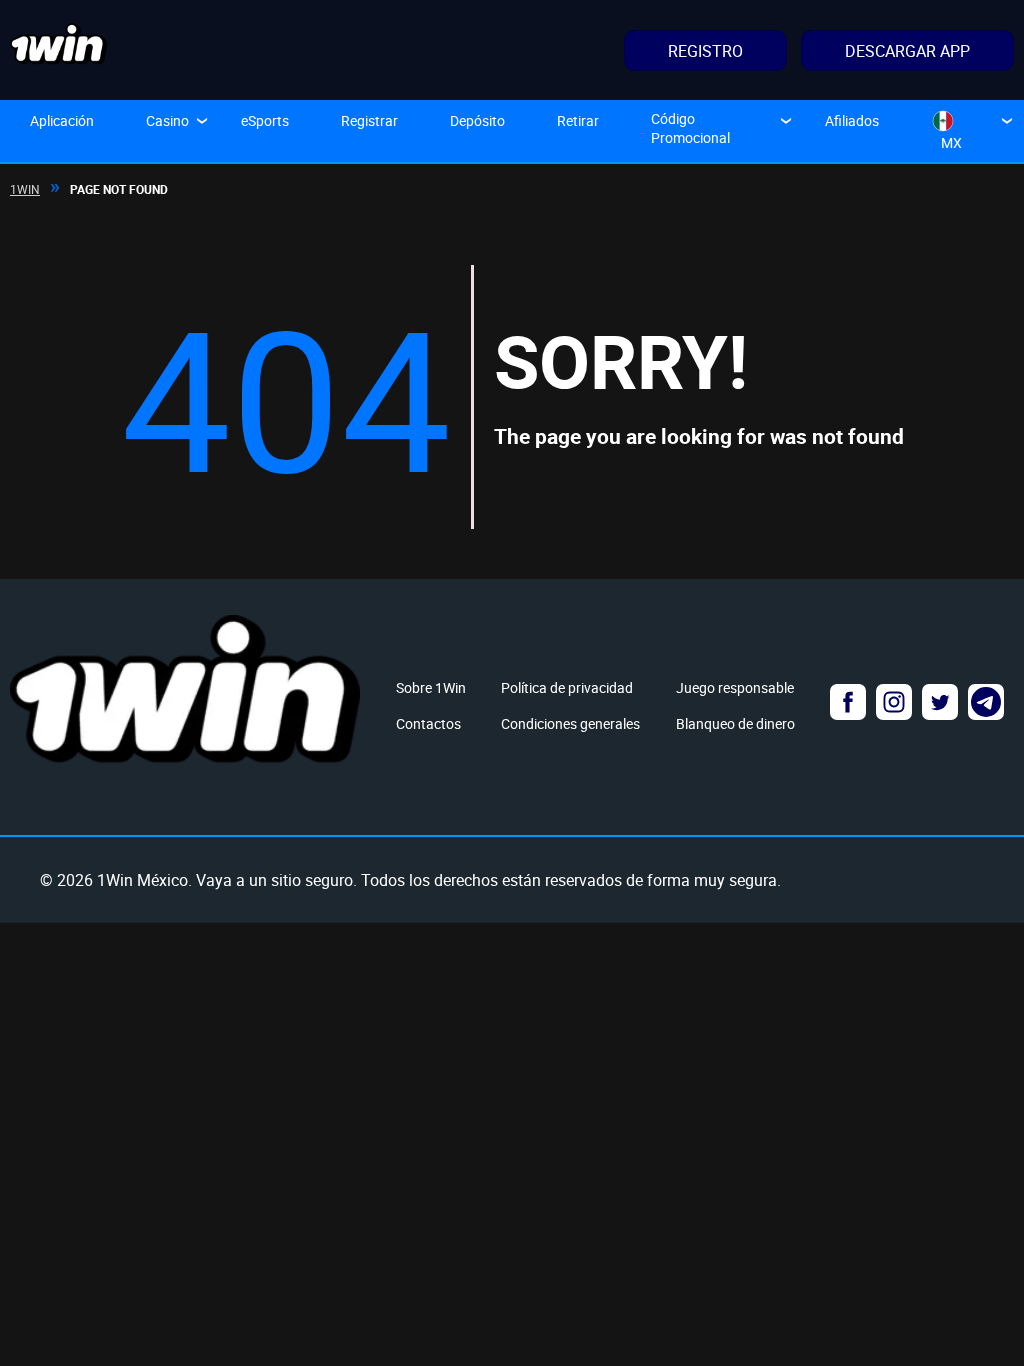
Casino (167, 120)
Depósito (477, 120)
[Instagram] (894, 702)
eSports (265, 120)
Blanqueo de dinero (735, 723)
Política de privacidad (567, 687)
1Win (25, 189)
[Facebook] (848, 702)
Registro (705, 51)
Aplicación (62, 120)
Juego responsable (735, 687)
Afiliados (852, 120)
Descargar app (907, 51)
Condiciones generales (570, 723)
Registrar (369, 120)
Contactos (428, 723)
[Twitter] (940, 702)
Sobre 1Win (431, 687)
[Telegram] (986, 702)
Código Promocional (690, 128)
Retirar (578, 120)
